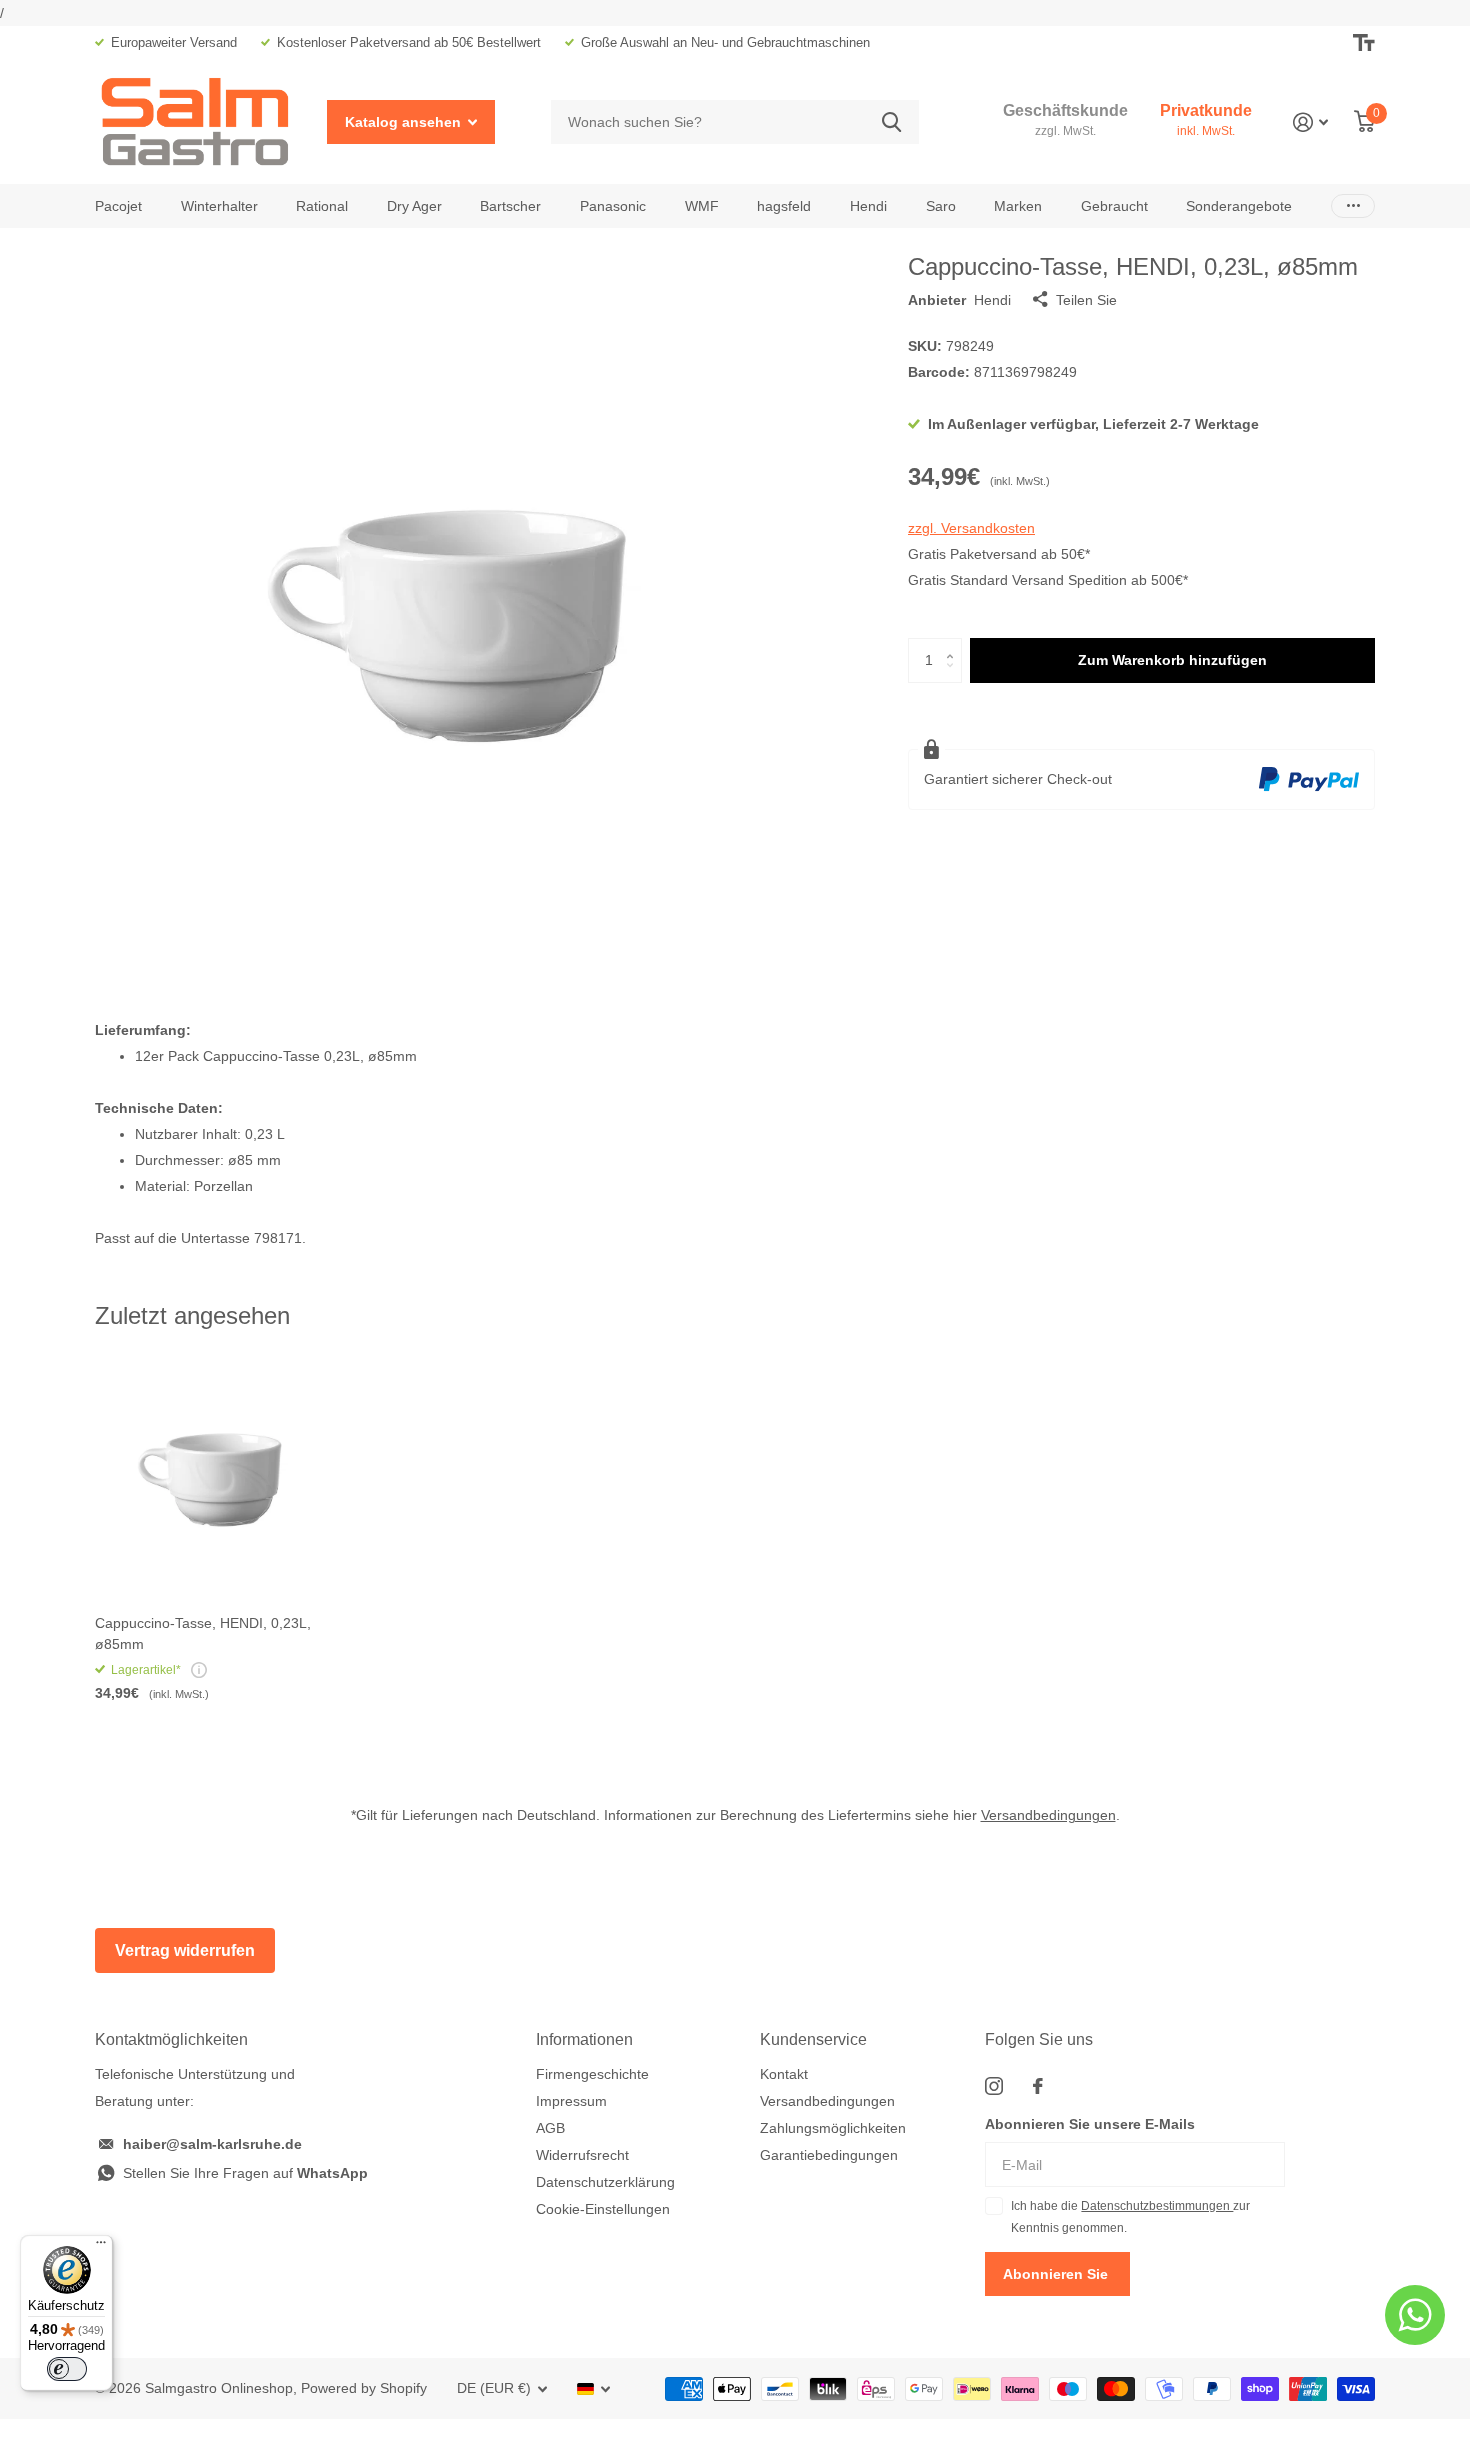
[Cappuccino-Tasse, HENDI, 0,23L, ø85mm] (216, 1478)
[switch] (67, 2369)
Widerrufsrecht (582, 2155)
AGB (550, 2128)
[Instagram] (994, 2086)
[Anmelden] (1310, 122)
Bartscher (510, 206)
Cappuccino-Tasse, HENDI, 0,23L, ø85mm (203, 1633)
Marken (1018, 206)
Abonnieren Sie (1057, 2274)
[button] (954, 644)
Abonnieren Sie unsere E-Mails (1090, 2124)
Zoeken (891, 122)
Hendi (868, 206)
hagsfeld (784, 206)
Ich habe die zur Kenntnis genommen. (1130, 2217)
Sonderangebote (1239, 206)
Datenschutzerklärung (605, 2182)
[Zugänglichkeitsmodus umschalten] (1364, 43)
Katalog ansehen (405, 122)
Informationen (584, 2039)
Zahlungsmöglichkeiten (833, 2128)
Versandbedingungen (1048, 1815)
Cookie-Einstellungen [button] (603, 2209)
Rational (322, 206)
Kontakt (784, 2074)
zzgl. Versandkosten (971, 528)
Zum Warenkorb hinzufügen (1172, 660)
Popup (199, 1670)
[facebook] (1038, 2086)
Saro (941, 206)
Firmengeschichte (592, 2074)
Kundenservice (813, 2039)
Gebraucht (1114, 206)
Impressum (571, 2101)
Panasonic (613, 206)
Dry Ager (414, 206)
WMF (702, 206)
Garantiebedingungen (829, 2155)
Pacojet (118, 206)
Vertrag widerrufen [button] (185, 1950)
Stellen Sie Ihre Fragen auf (245, 2173)
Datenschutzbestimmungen (1157, 2206)
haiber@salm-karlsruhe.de (212, 2144)
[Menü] (101, 2247)
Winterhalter (219, 206)
